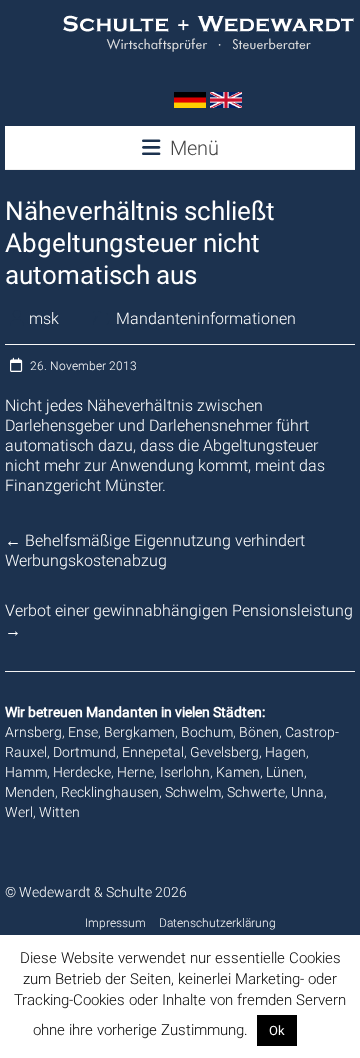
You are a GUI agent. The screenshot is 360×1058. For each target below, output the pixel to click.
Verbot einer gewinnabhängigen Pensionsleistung (179, 620)
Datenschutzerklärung (217, 923)
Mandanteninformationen (206, 318)
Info (314, 1030)
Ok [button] (277, 1030)
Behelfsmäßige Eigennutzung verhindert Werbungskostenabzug (155, 550)
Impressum (115, 923)
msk (44, 318)
